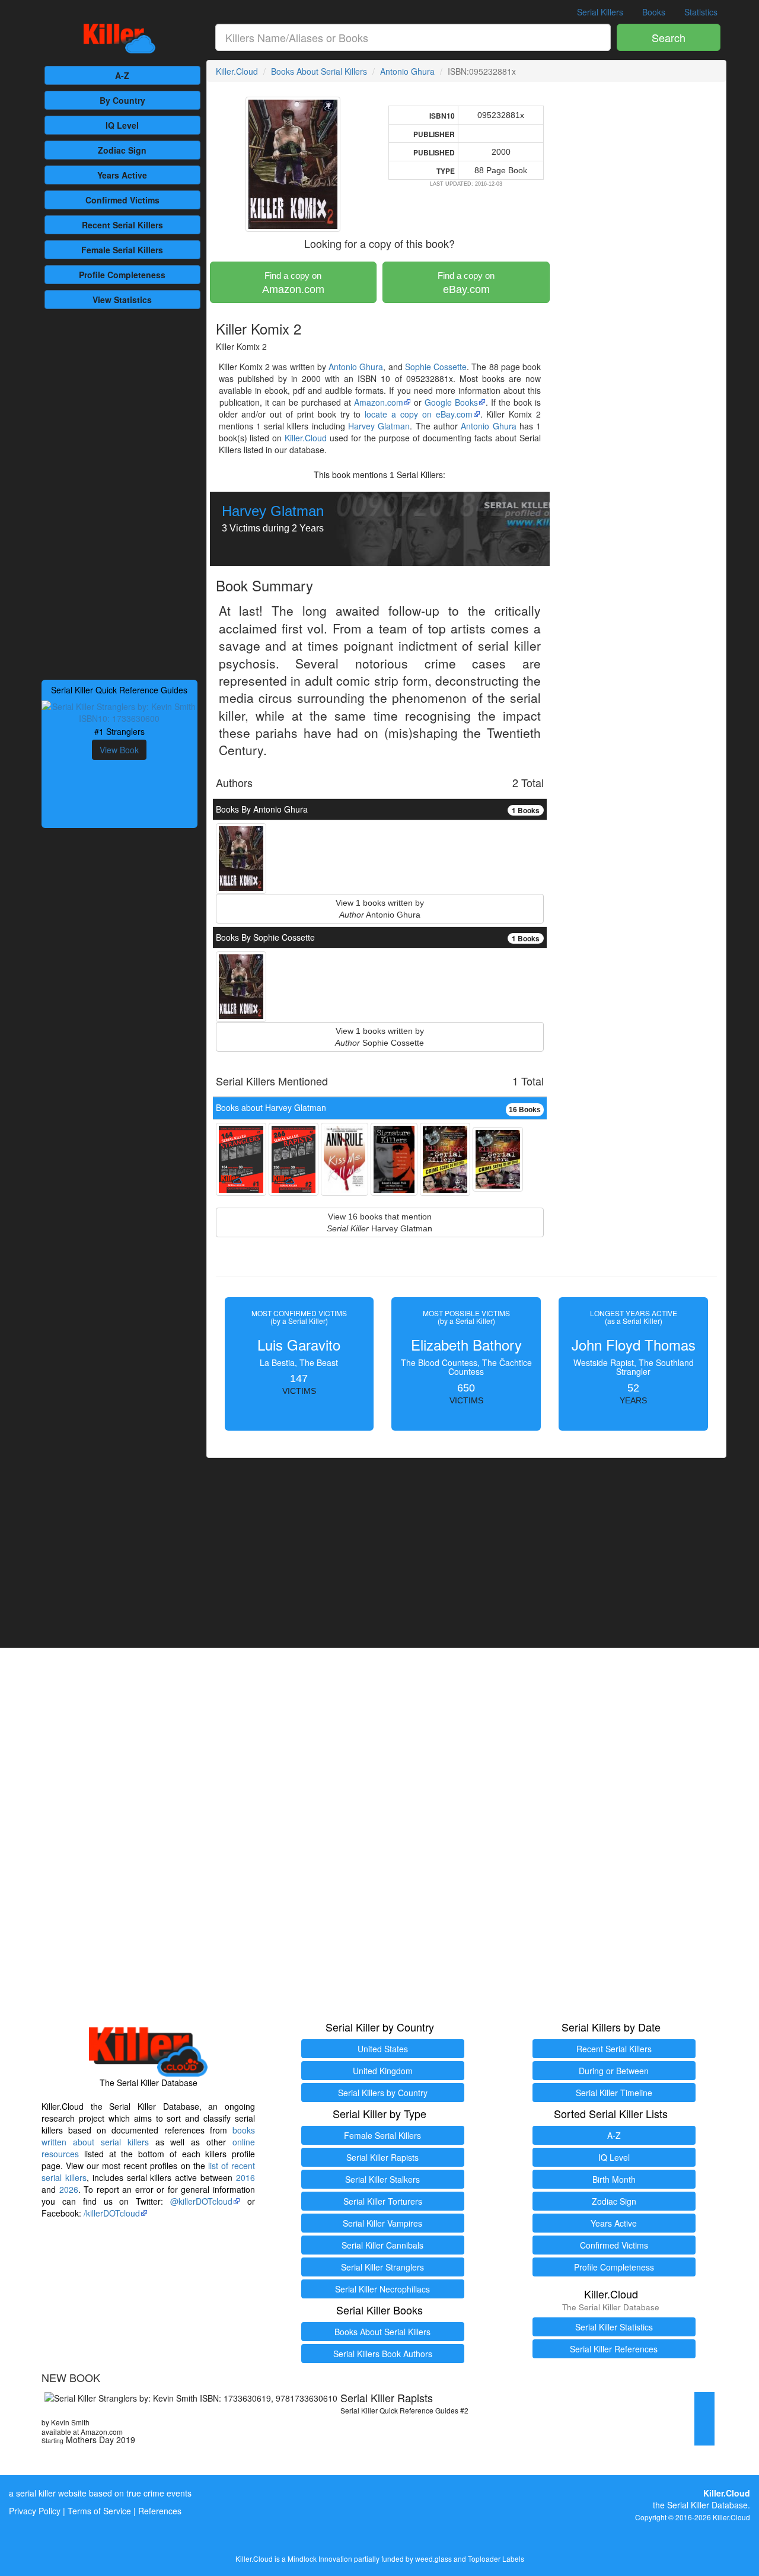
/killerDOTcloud (112, 2213)
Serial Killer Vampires (382, 2223)
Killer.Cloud (237, 71)
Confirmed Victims (614, 2245)
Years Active (122, 175)
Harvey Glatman (379, 426)
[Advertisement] (119, 493)
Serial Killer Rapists (382, 2157)
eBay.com (466, 283)
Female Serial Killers (382, 2135)
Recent (122, 225)
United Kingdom (383, 2071)
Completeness (122, 275)
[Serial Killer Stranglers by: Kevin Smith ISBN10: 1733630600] (119, 711)
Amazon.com (293, 283)
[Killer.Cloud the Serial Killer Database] (119, 39)
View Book (119, 750)
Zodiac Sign (122, 150)
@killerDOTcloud (201, 2201)
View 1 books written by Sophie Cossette (379, 1037)
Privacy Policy (35, 2511)
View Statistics (122, 300)
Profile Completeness (614, 2267)
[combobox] (413, 37)
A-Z (122, 75)
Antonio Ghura (407, 71)
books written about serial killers (148, 2136)
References (160, 2511)
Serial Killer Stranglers (382, 2267)
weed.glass (433, 2559)
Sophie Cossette (436, 367)
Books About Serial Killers (319, 71)
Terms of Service (99, 2511)
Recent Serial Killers (614, 2049)
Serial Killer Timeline (614, 2093)
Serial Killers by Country (383, 2093)
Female (122, 250)
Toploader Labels (496, 2559)
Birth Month (614, 2179)
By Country (122, 100)
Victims (122, 200)
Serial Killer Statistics (614, 2327)
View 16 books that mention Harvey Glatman (379, 1222)
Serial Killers (600, 12)
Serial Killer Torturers (383, 2201)
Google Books (451, 402)
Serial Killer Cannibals (382, 2245)
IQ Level (122, 125)
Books (654, 12)
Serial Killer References (614, 2349)
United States (383, 2049)
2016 (245, 2177)
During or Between (614, 2071)
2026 (69, 2189)
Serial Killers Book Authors (383, 2354)
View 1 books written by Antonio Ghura (380, 909)
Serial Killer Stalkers (382, 2179)
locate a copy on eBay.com (418, 414)
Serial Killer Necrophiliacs (382, 2289)
